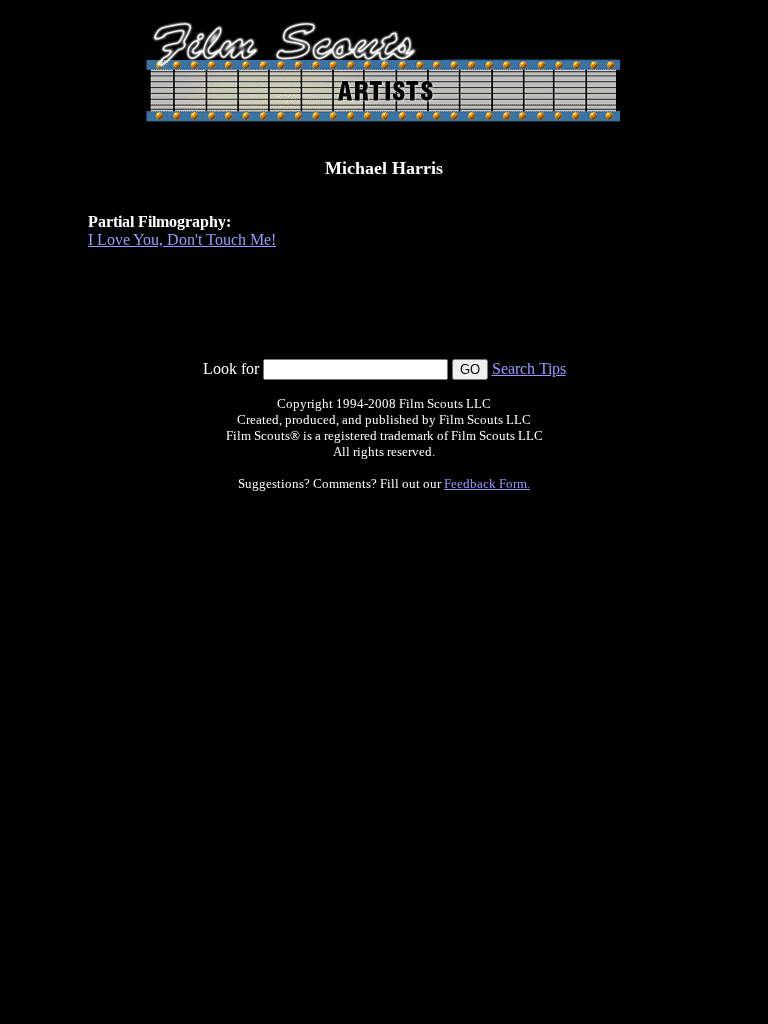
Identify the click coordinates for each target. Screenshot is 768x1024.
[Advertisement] (384, 313)
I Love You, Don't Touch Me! (182, 239)
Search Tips (529, 368)
